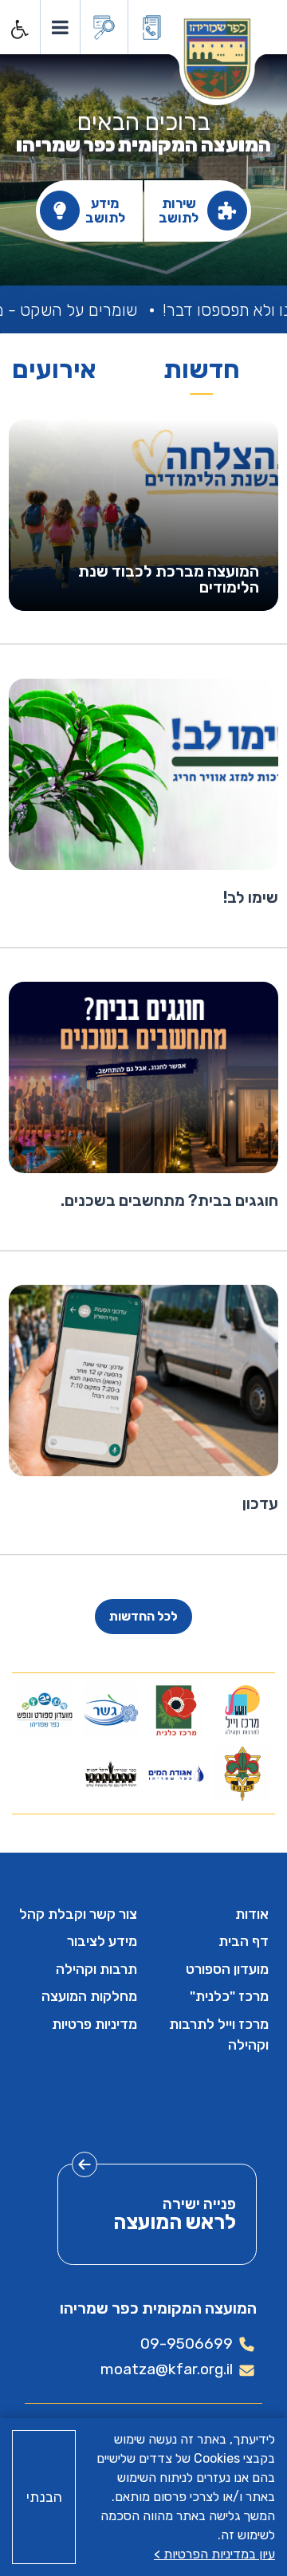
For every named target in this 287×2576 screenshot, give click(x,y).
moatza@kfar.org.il (167, 2369)
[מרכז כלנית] (176, 1710)
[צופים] (242, 1774)
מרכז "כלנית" (229, 1996)
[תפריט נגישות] (18, 30)
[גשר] (111, 1710)
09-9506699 (187, 2344)
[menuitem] (209, 1914)
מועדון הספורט (227, 1969)
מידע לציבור (102, 1941)
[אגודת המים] (176, 1774)
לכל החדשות (143, 1616)
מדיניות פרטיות (94, 2024)
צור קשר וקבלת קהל (78, 1914)
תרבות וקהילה (96, 1969)
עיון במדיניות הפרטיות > (214, 2554)
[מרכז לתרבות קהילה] (242, 1710)
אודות (252, 1914)
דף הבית (244, 1941)
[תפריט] (59, 27)
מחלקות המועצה (89, 1996)
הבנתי (44, 2497)
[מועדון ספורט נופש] (45, 1710)
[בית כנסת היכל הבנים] (111, 1774)
